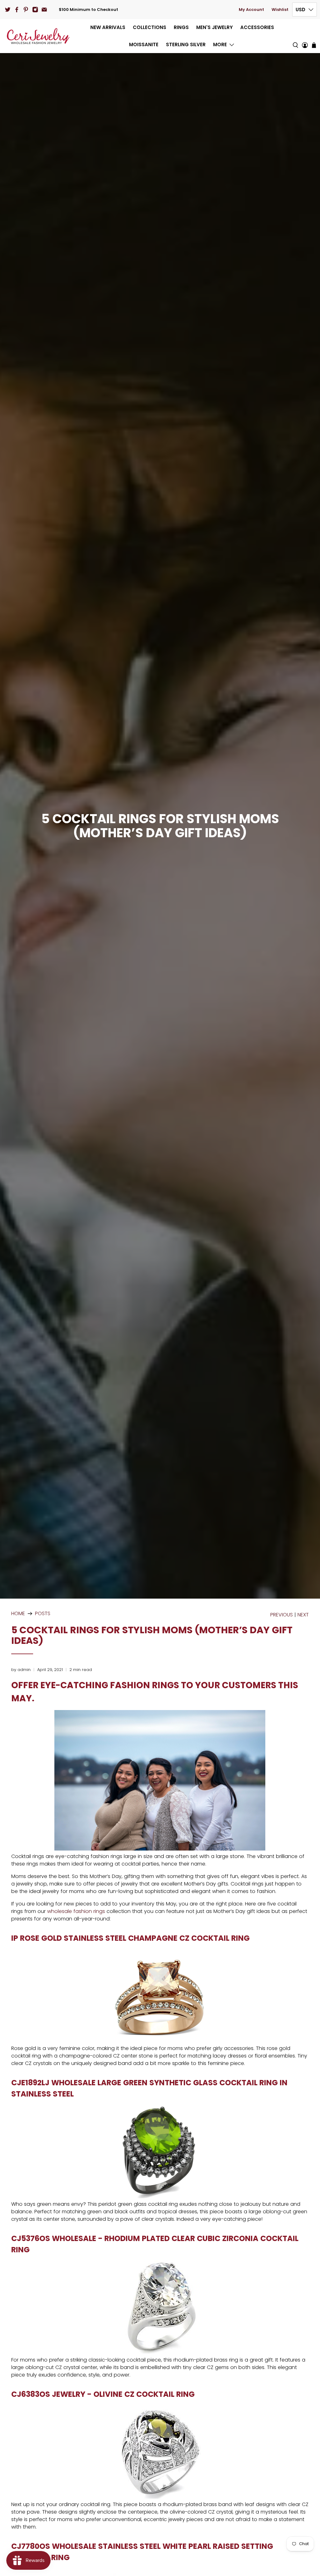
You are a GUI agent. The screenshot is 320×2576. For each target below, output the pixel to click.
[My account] (305, 36)
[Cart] (314, 45)
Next (303, 1615)
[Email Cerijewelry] (44, 10)
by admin (21, 1670)
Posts (43, 1614)
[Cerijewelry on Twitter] (8, 10)
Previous (282, 1615)
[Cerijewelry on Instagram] (35, 10)
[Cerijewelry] (38, 36)
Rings (181, 27)
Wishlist (280, 10)
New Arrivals (108, 27)
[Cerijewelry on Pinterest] (26, 10)
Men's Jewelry (215, 27)
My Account (251, 10)
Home (18, 1614)
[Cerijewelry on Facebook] (17, 10)
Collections (150, 27)
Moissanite (144, 44)
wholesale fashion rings (76, 1911)
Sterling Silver (186, 44)
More (220, 44)
